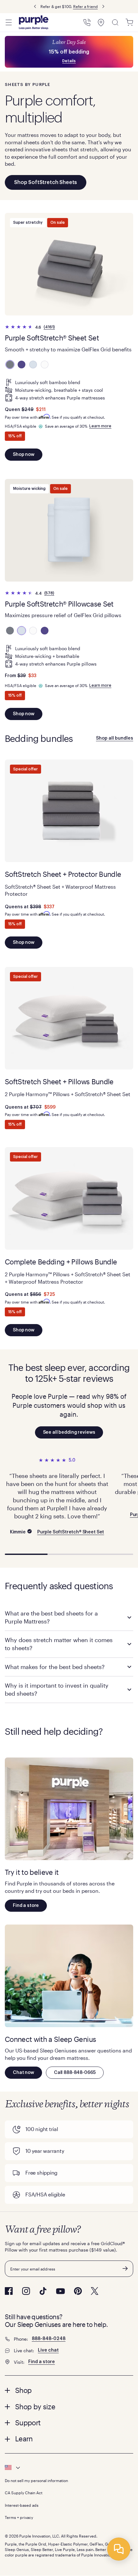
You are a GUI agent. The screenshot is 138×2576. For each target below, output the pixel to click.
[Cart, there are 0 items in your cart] (129, 22)
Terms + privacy (19, 2517)
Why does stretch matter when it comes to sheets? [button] (59, 1644)
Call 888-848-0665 (75, 2073)
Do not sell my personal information (36, 2480)
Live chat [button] (48, 2350)
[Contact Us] (87, 22)
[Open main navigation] (9, 22)
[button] (69, 2390)
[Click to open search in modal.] (115, 22)
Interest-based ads (22, 2505)
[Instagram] (26, 2291)
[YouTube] (60, 2291)
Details (69, 61)
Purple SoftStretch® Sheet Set (71, 1532)
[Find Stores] (101, 22)
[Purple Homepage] (34, 22)
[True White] (45, 365)
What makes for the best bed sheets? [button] (55, 1667)
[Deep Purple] (22, 365)
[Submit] (125, 2269)
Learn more (100, 426)
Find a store (26, 1906)
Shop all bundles (115, 738)
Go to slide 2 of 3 (69, 1554)
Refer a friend (86, 6)
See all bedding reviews (69, 1432)
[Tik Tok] (43, 2291)
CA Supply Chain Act (24, 2493)
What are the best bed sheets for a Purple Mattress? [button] (51, 1617)
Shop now (24, 455)
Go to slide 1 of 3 (26, 1554)
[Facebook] (9, 2291)
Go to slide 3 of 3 (112, 1554)
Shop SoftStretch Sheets (46, 182)
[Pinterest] (78, 2291)
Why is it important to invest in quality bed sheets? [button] (57, 1689)
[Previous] (35, 7)
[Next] (103, 7)
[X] (95, 2291)
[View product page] (69, 264)
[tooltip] (69, 2468)
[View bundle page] (69, 811)
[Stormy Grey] (10, 365)
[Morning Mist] (33, 365)
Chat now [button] (23, 2073)
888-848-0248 (49, 2339)
